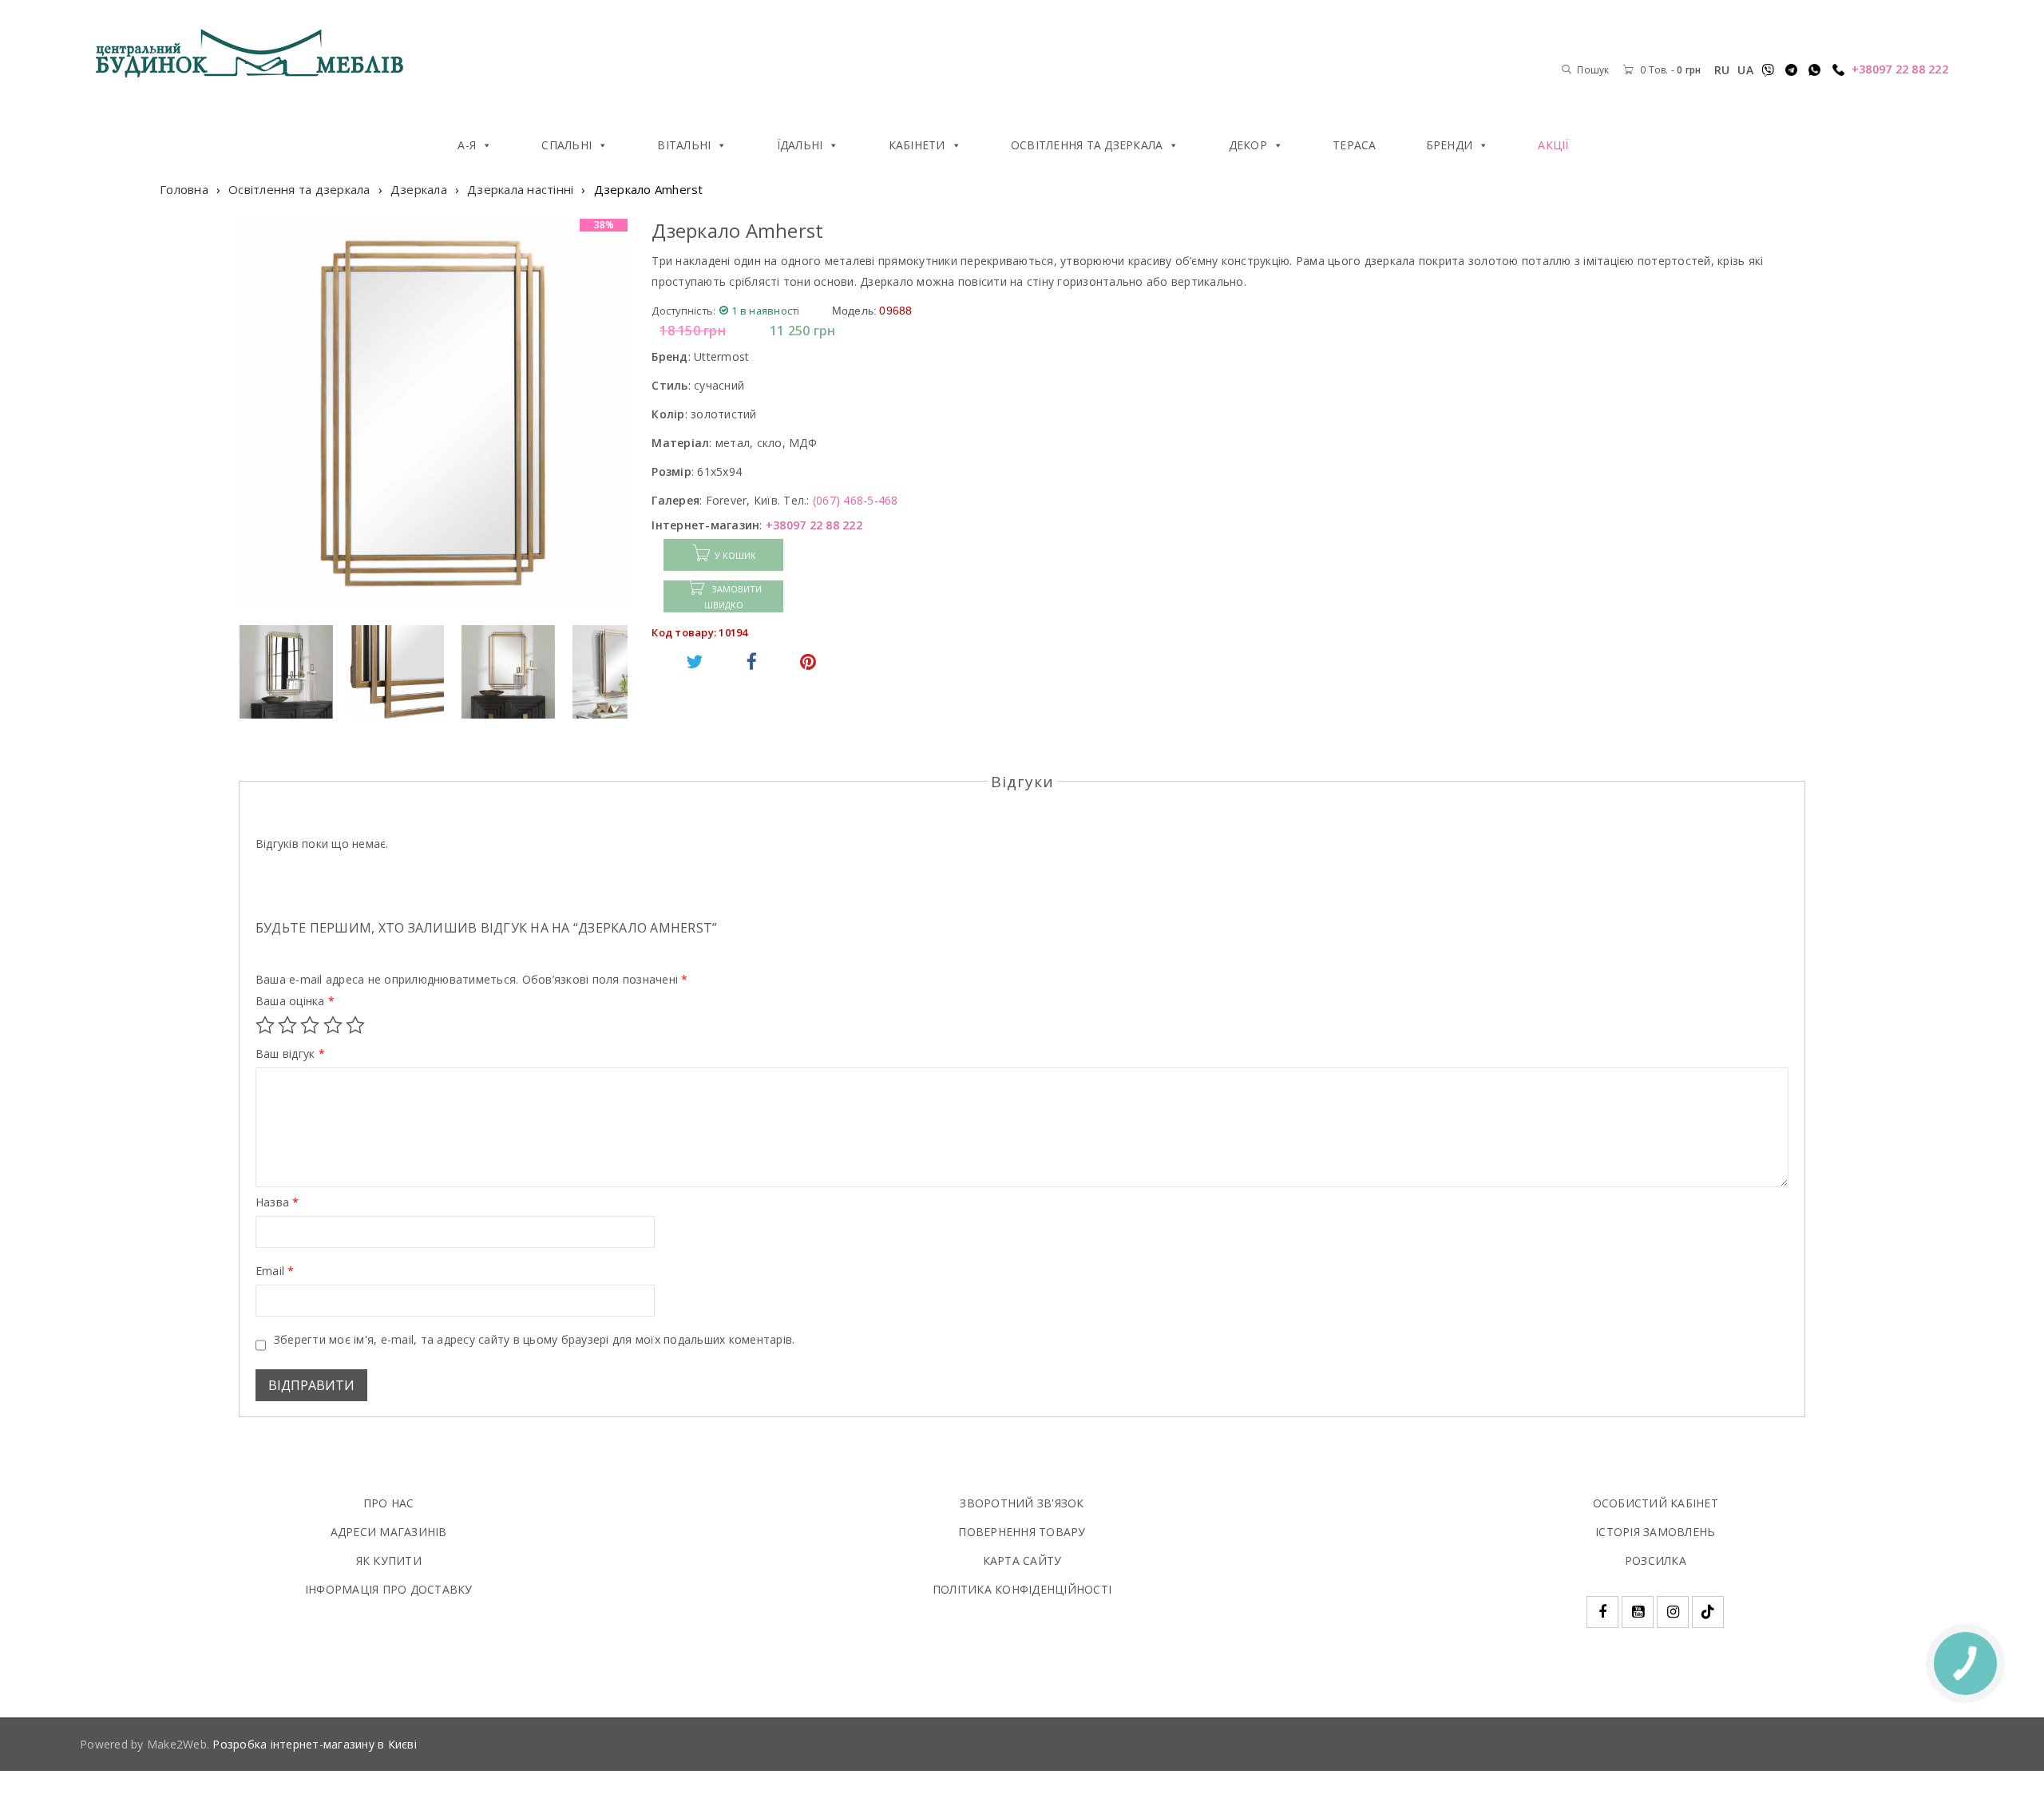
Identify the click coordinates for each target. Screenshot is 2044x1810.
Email (275, 1271)
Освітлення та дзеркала (1087, 145)
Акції (1553, 145)
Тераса (1355, 145)
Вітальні (684, 145)
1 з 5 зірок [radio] (265, 1025)
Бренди (1450, 145)
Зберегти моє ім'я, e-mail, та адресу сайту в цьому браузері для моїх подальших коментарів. (535, 1340)
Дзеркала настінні (520, 189)
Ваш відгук (290, 1054)
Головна (184, 189)
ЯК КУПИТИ (389, 1560)
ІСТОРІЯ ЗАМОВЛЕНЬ (1655, 1532)
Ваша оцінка (295, 1001)
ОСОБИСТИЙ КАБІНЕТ (1656, 1503)
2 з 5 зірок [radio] (287, 1025)
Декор (1248, 145)
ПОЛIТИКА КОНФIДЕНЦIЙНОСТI (1022, 1589)
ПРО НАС (389, 1503)
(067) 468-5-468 (856, 500)
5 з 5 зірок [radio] (355, 1025)
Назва (277, 1202)
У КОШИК (735, 555)
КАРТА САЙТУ (1022, 1560)
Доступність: (683, 311)
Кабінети (917, 145)
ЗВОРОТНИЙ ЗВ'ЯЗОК (1022, 1503)
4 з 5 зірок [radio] (333, 1025)
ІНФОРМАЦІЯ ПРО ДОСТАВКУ (389, 1589)
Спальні (566, 145)
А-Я (467, 145)
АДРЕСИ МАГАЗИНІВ (389, 1532)
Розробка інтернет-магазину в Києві (315, 1744)
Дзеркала (419, 189)
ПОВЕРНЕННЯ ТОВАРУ (1022, 1532)
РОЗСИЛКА (1656, 1560)
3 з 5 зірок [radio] (310, 1025)
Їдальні (800, 145)
